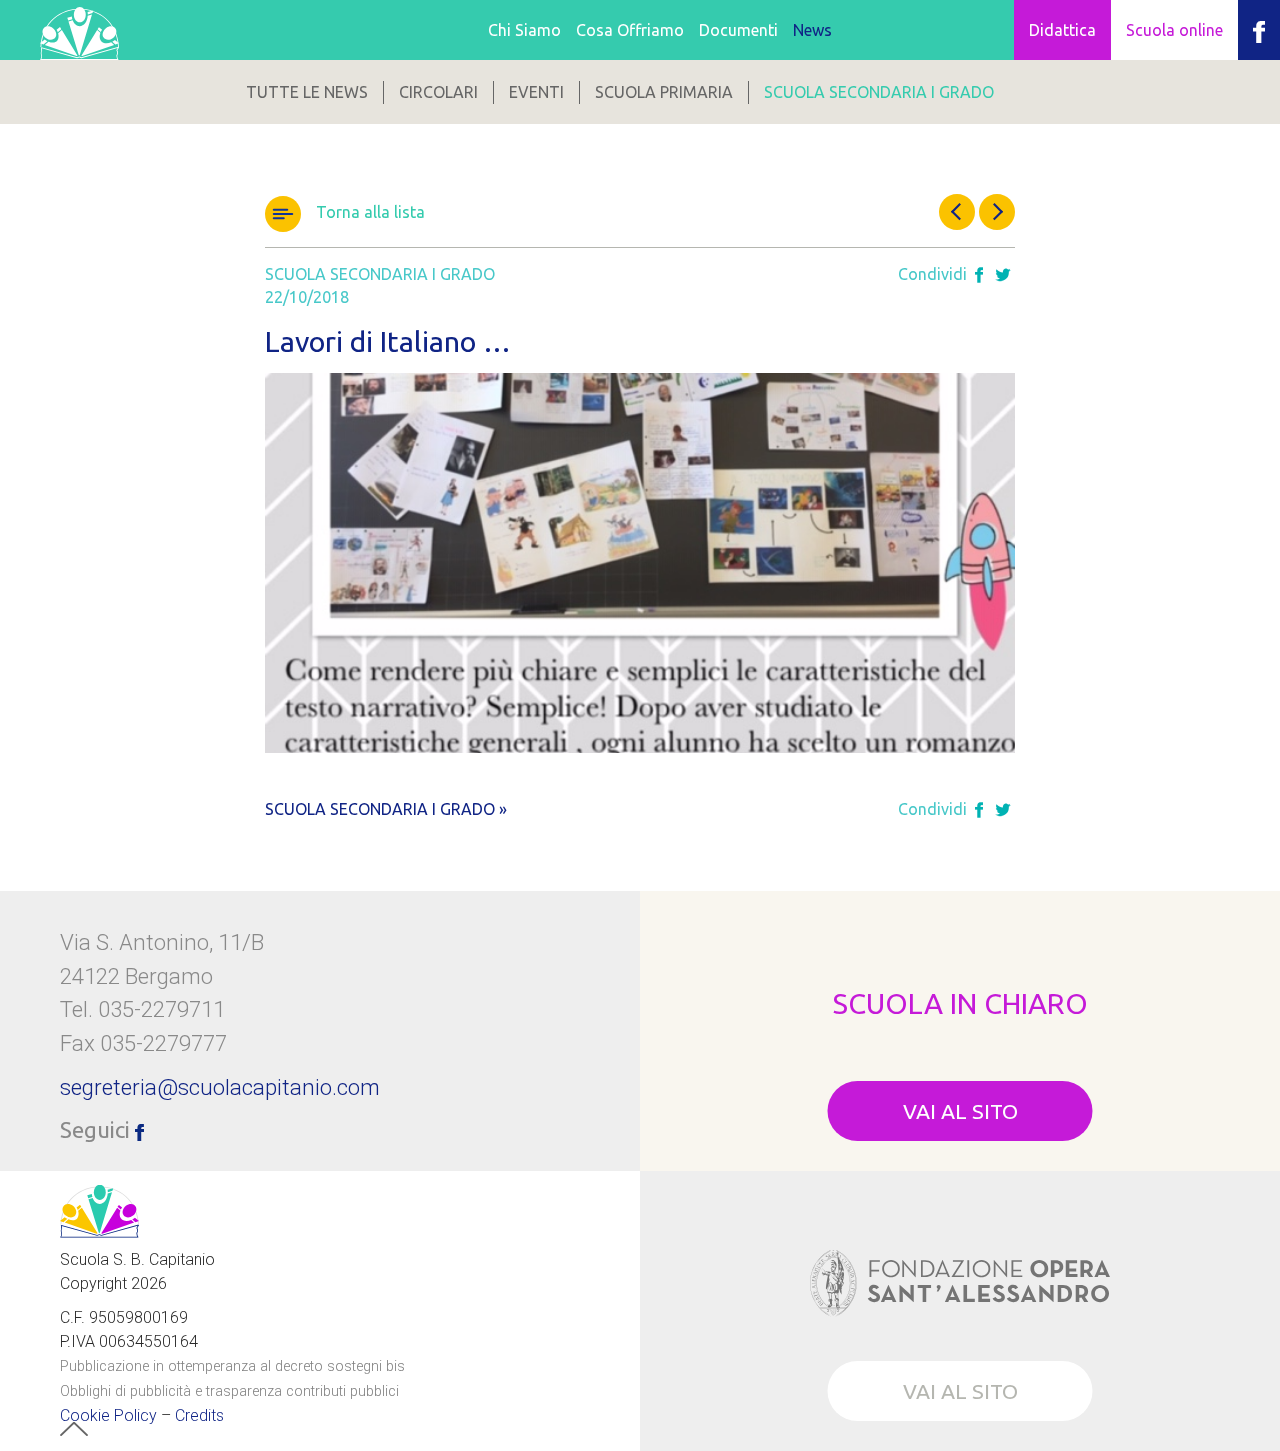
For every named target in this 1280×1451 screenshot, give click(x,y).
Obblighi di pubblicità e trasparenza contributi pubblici (229, 1391)
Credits (199, 1415)
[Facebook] (979, 276)
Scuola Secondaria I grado (879, 92)
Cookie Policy (108, 1415)
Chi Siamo (524, 30)
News (812, 30)
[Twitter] (1003, 276)
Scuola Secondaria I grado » (386, 809)
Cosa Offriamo (630, 30)
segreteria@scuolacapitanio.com (220, 1087)
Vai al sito (960, 1111)
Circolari (438, 92)
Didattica (1062, 30)
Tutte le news (307, 92)
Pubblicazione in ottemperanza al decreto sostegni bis (232, 1366)
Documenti (738, 30)
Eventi (536, 92)
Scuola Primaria (664, 92)
